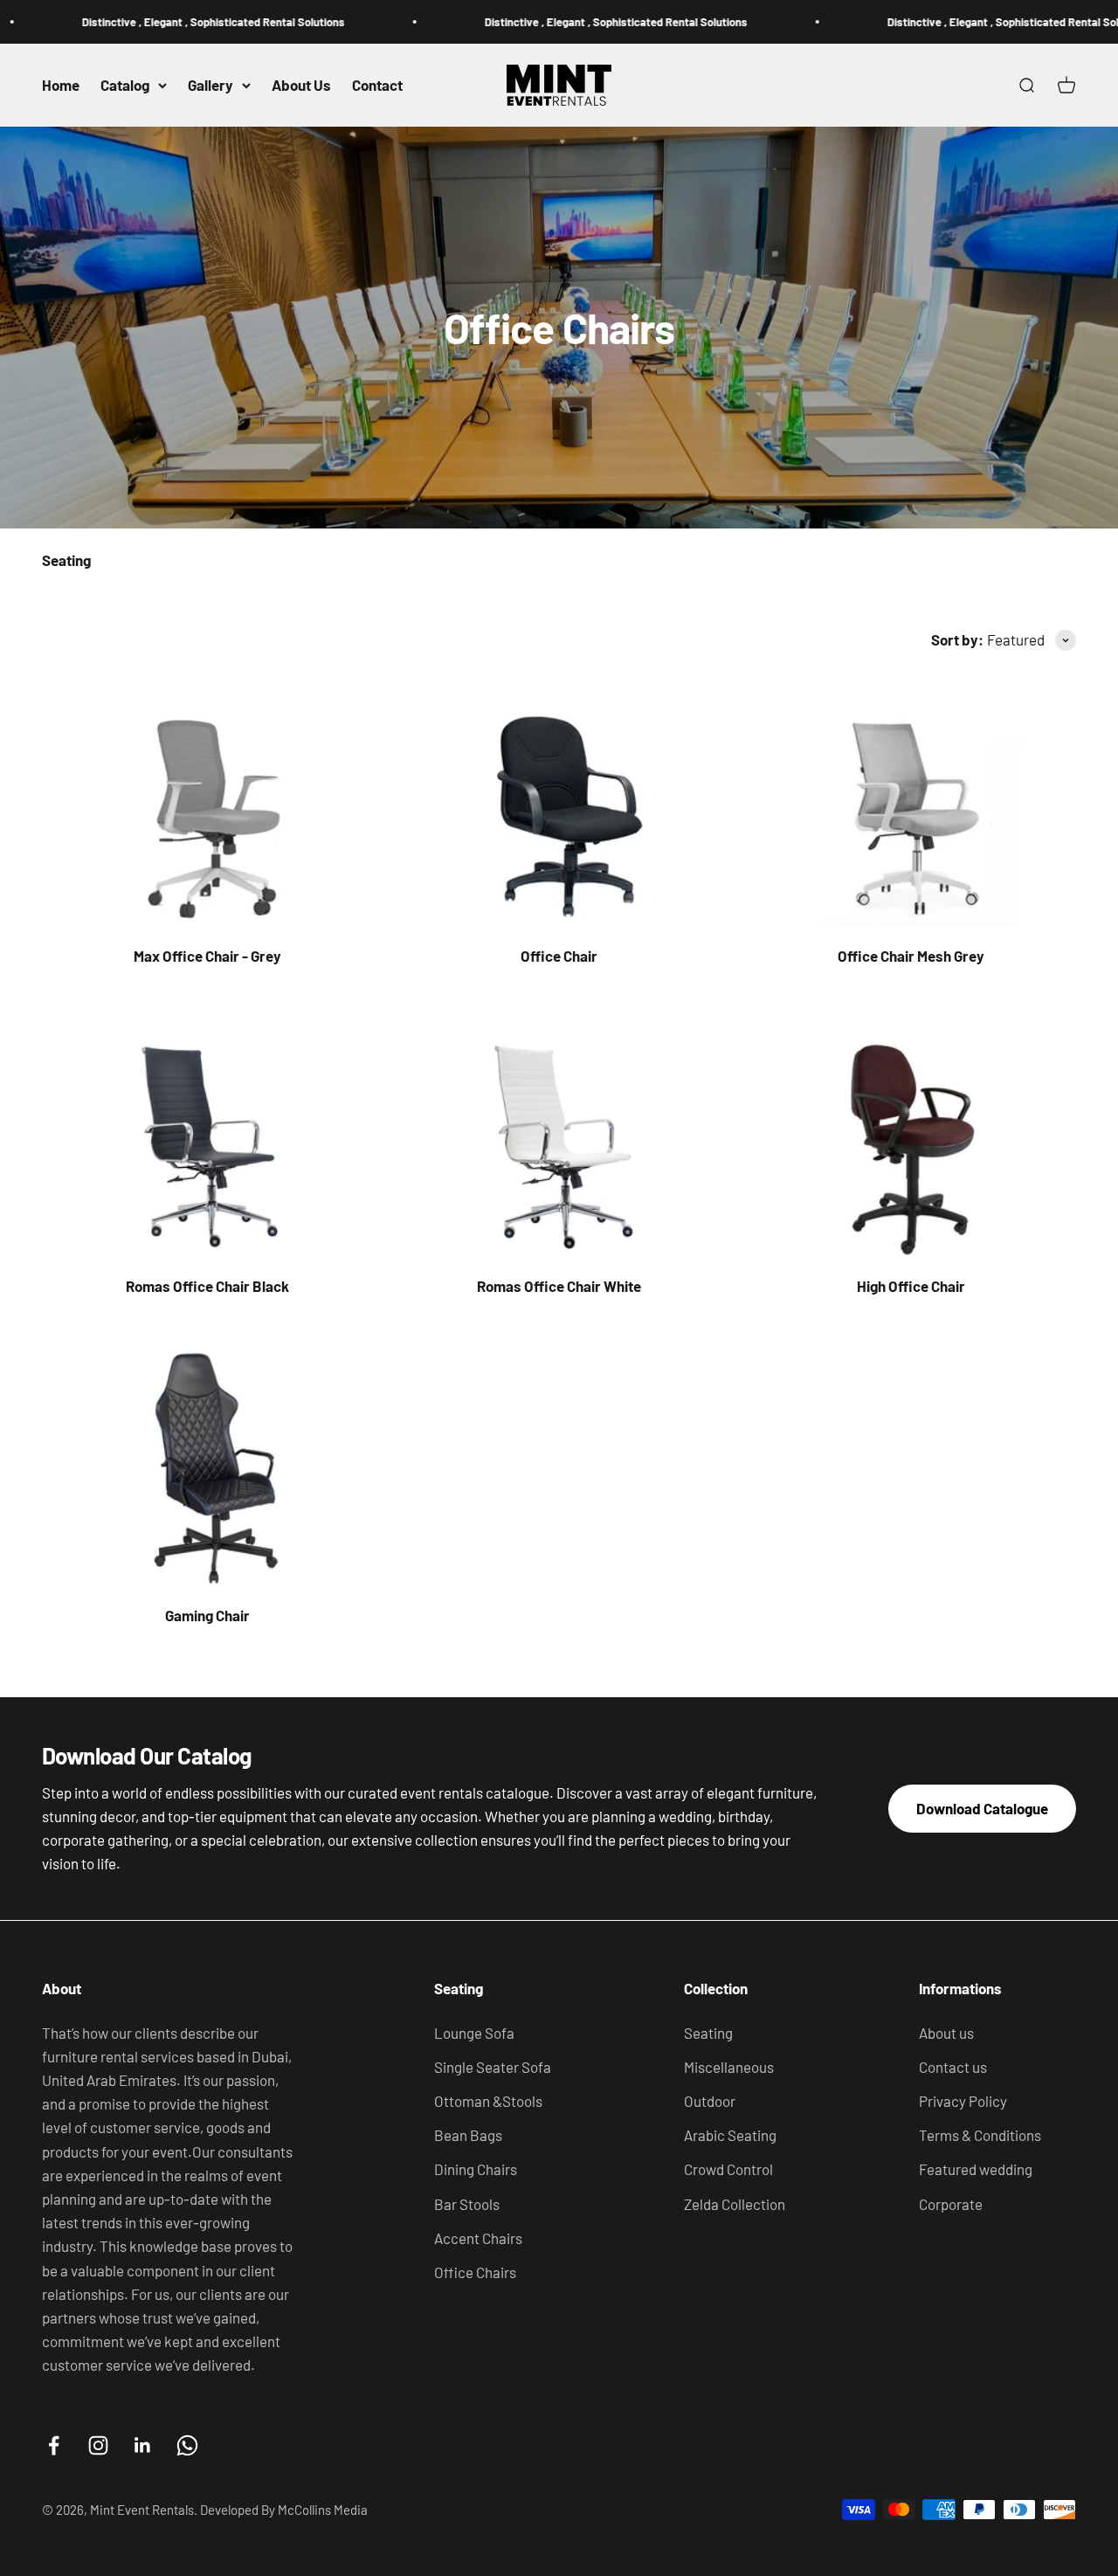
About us (946, 2033)
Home (61, 85)
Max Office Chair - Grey (207, 956)
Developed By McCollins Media (284, 2510)
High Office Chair (911, 1286)
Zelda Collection (735, 2204)
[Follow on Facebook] (54, 2445)
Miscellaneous (729, 2067)
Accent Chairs (478, 2238)
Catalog (125, 85)
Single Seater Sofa (493, 2067)
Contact (377, 85)
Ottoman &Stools (488, 2101)
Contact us (953, 2067)
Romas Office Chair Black (207, 1286)
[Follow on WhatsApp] (187, 2445)
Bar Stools (467, 2204)
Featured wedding (976, 2169)
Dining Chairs (476, 2169)
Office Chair (559, 956)
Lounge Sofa (474, 2033)
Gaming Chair (207, 1615)
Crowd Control (728, 2169)
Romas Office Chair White (559, 1286)
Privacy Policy (963, 2101)
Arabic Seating (730, 2135)
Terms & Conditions (980, 2135)
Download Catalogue (982, 1808)
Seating (708, 2033)
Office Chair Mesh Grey (911, 956)
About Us (301, 85)
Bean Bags (468, 2135)
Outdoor (710, 2101)
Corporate (951, 2204)
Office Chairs (475, 2272)
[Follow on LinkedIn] (143, 2445)
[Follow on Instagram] (98, 2445)
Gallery (210, 85)
